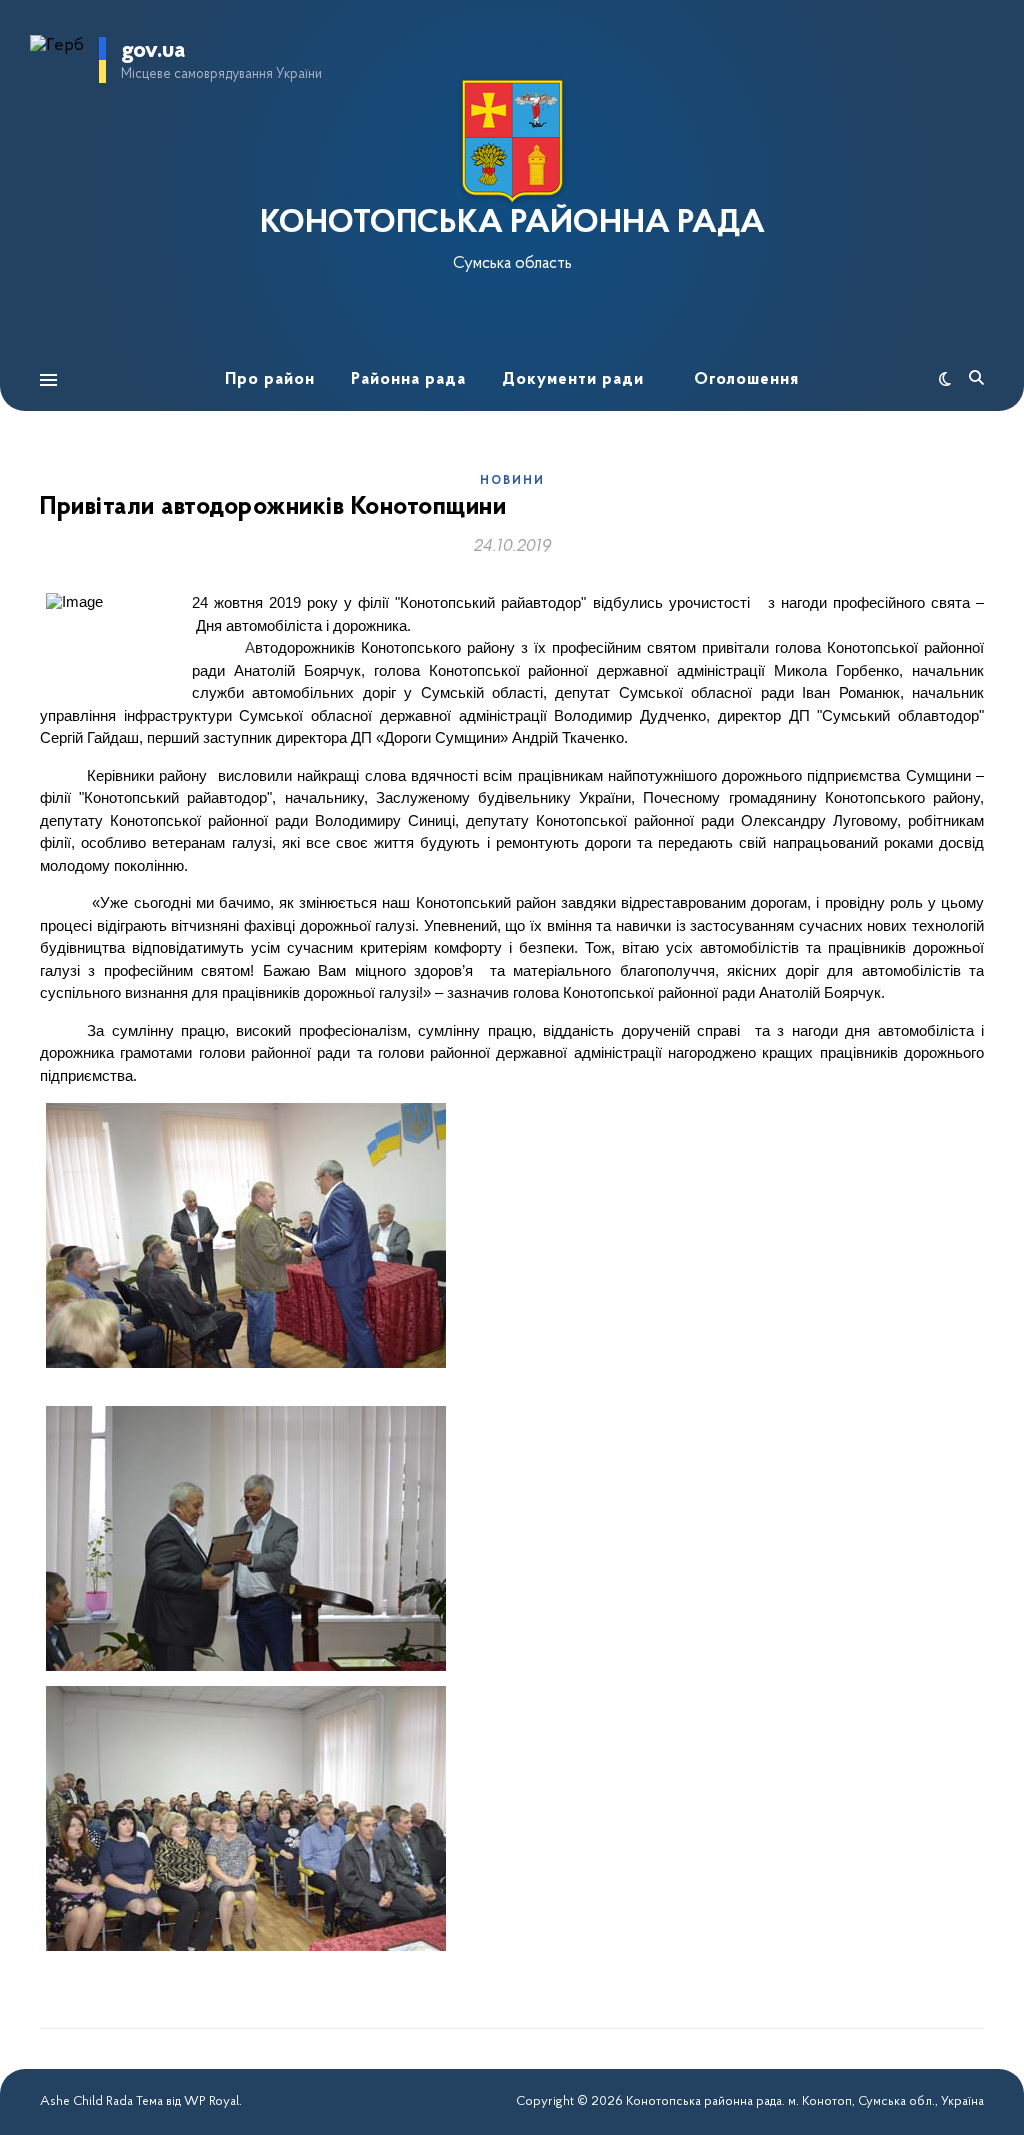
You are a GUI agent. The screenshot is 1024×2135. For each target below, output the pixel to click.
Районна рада (408, 379)
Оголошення (746, 379)
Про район (270, 379)
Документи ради (573, 379)
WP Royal (211, 2101)
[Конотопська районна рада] (512, 141)
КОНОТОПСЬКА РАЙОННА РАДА (512, 224)
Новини (512, 481)
